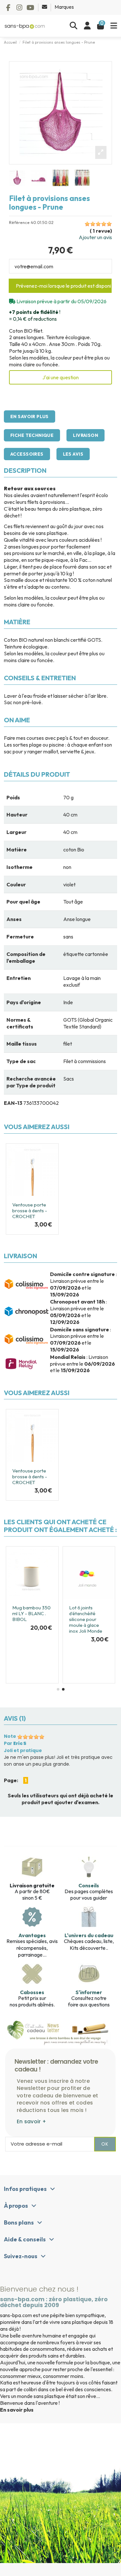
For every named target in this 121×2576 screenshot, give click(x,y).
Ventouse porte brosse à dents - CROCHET (30, 1210)
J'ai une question (60, 377)
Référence (19, 222)
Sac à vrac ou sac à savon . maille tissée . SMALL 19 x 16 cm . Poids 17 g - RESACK (72, 1640)
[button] (58, 1689)
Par (15, 1743)
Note (10, 1736)
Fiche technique (32, 435)
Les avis (73, 454)
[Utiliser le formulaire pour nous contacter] (45, 7)
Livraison (86, 435)
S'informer (89, 1992)
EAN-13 (13, 1103)
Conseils (89, 1885)
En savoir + (31, 2121)
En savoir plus (30, 416)
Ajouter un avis (95, 237)
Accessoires (27, 454)
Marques (64, 7)
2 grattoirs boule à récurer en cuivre (16, 1622)
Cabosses (32, 1992)
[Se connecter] (87, 26)
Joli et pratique (23, 1750)
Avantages (32, 1935)
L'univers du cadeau (89, 1935)
